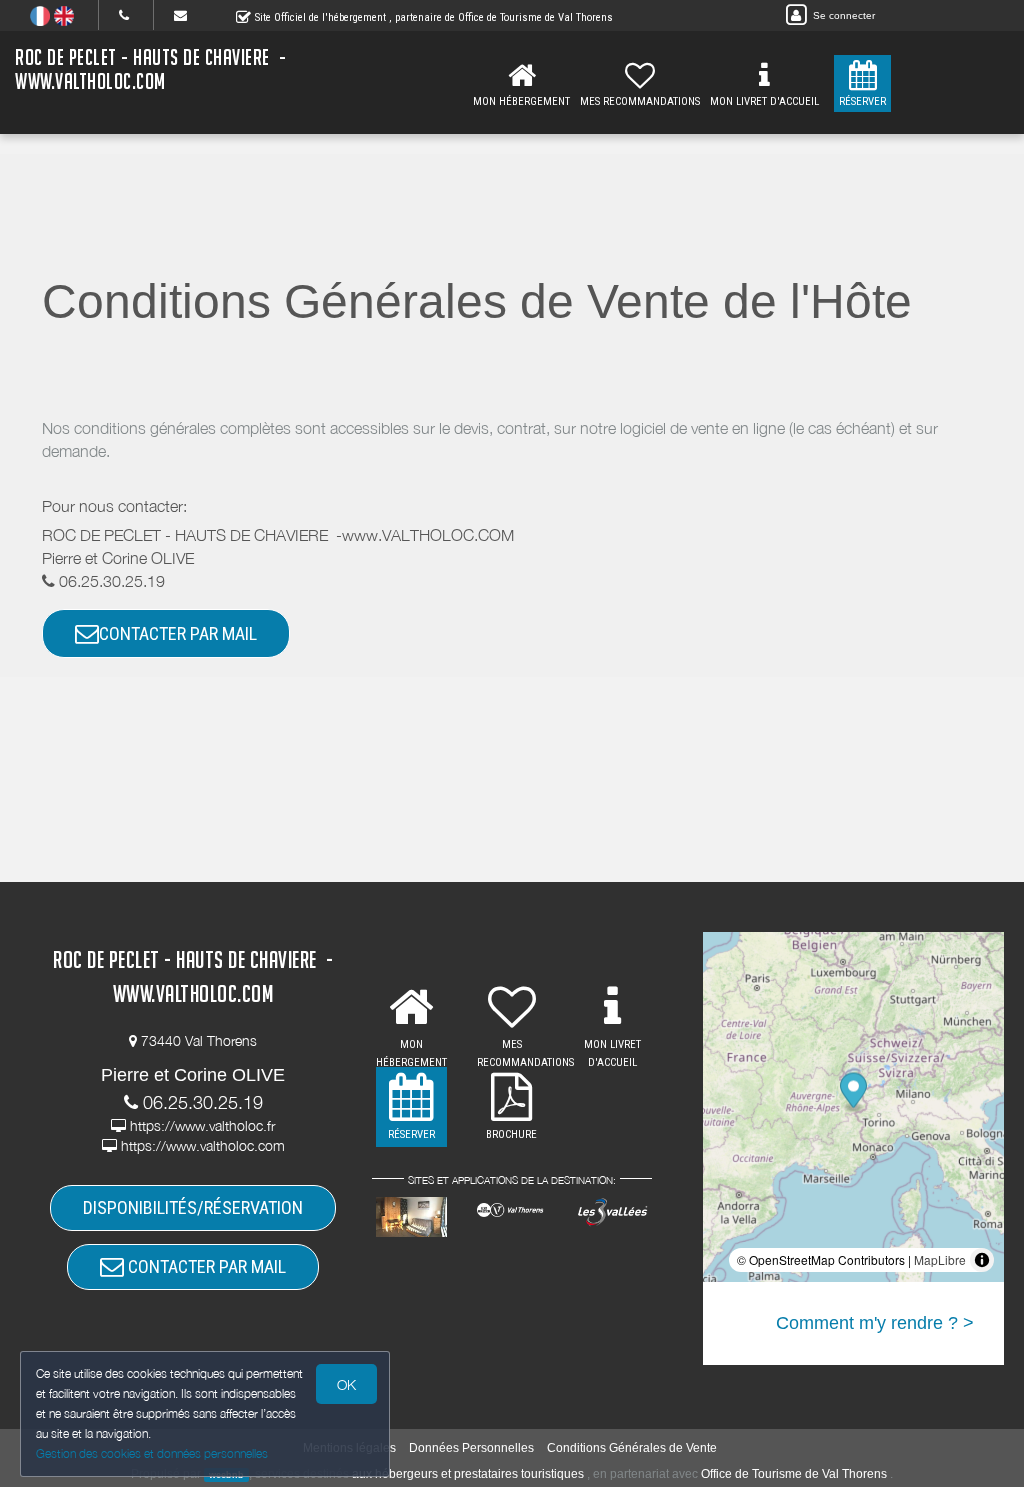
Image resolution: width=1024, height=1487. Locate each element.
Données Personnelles (471, 1448)
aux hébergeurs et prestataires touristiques (468, 1474)
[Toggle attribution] (982, 1260)
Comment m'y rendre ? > (875, 1323)
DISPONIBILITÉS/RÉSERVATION (193, 1207)
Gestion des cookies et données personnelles (152, 1453)
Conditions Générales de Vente (632, 1448)
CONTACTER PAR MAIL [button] (178, 633)
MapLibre (940, 1259)
